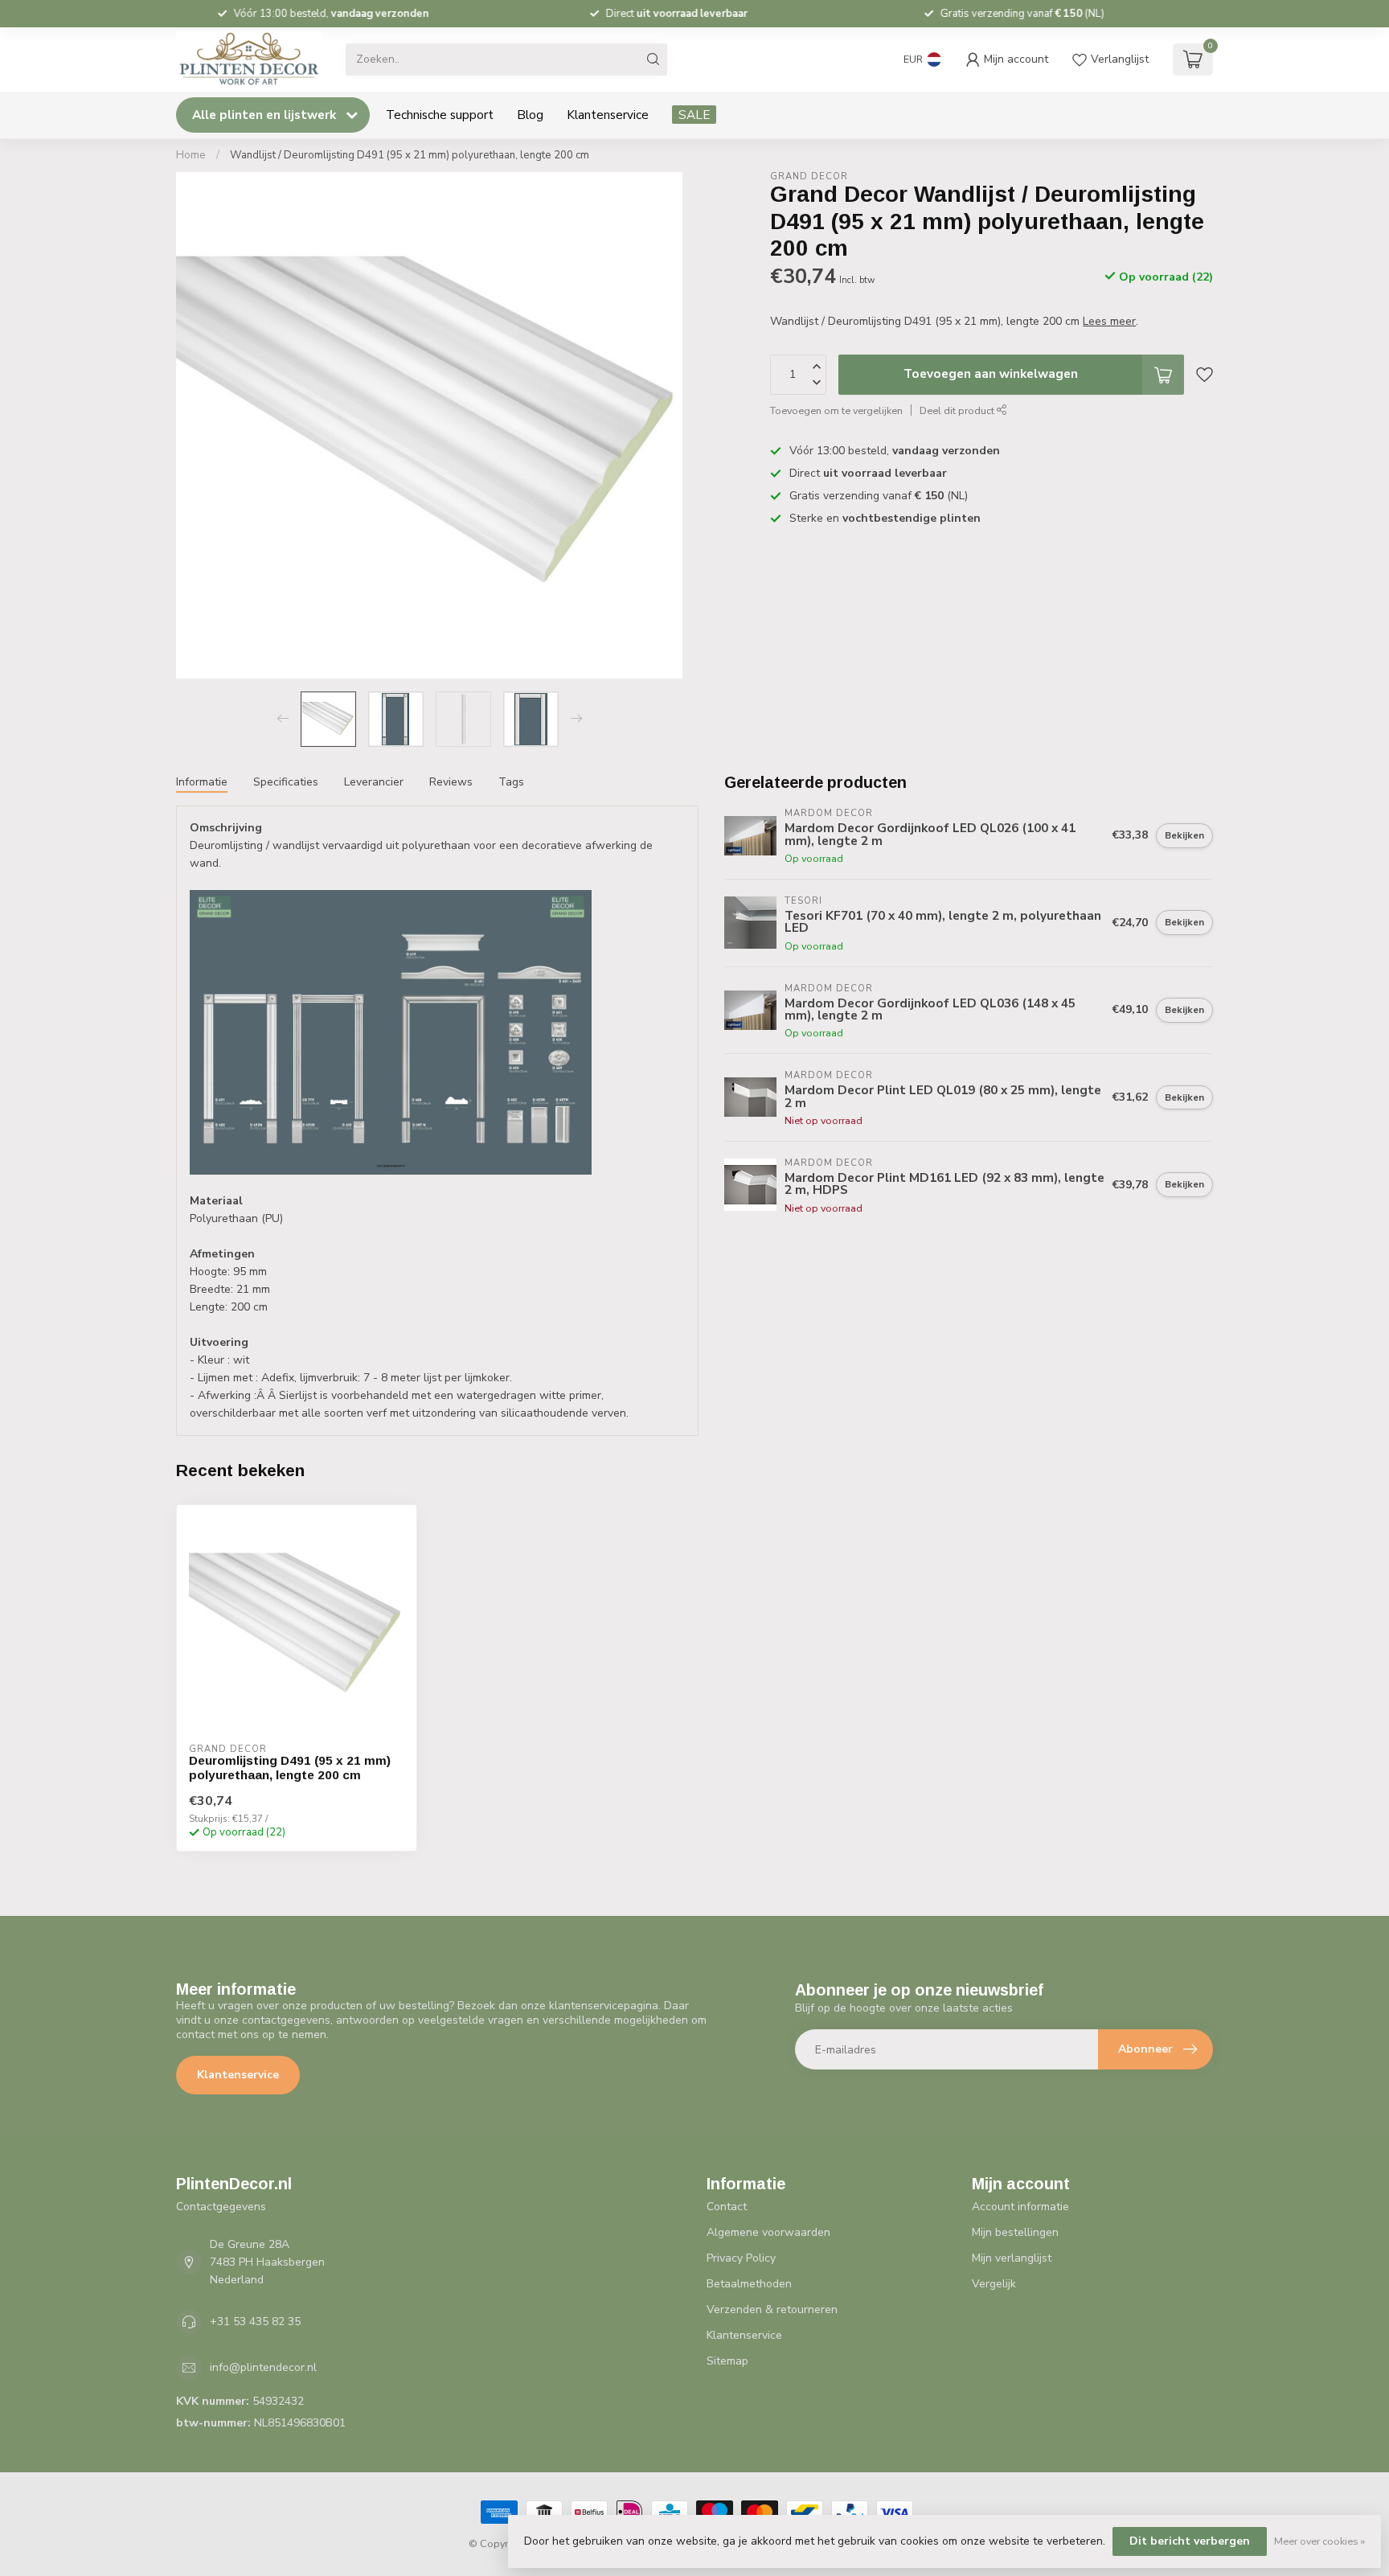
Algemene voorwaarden (768, 2232)
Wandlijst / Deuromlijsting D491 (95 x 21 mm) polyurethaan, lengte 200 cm (410, 155)
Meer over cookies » (1319, 2541)
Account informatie (1020, 2207)
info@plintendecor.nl (263, 2367)
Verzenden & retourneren (772, 2309)
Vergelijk (994, 2284)
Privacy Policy (741, 2258)
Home (191, 155)
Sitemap (727, 2361)
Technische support (440, 115)
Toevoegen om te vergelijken (836, 410)
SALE (694, 115)
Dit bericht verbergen (1190, 2541)
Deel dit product (958, 410)
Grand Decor (809, 176)
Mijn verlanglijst (1012, 2258)
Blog (530, 115)
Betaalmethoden (749, 2284)
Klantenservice (608, 115)
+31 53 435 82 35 (255, 2322)
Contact (727, 2207)
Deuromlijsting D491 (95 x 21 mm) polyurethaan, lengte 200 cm (290, 1768)
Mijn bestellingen (1015, 2232)
